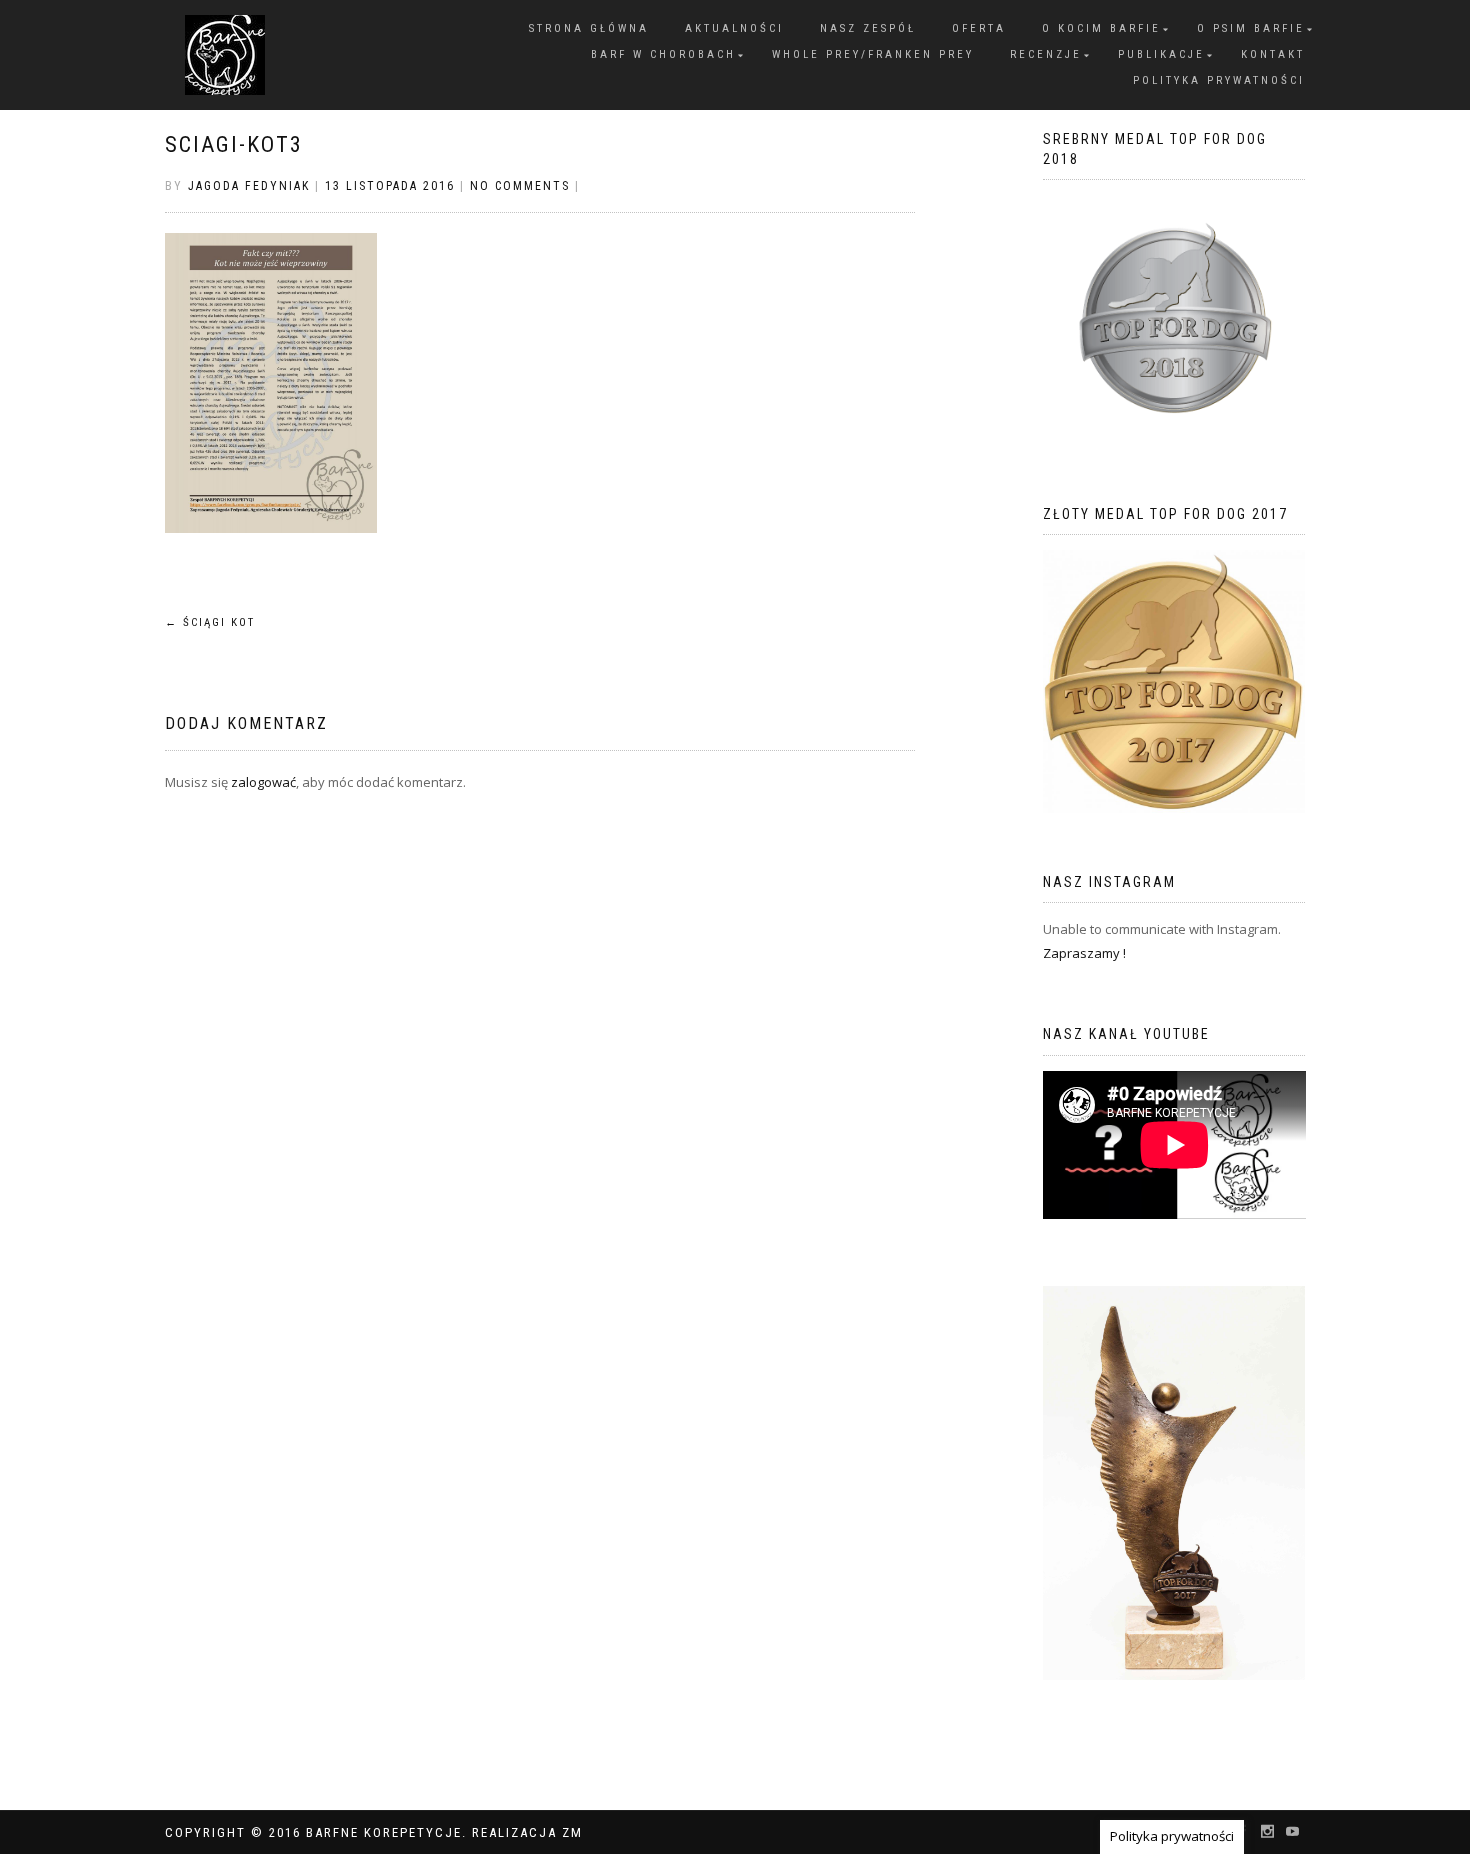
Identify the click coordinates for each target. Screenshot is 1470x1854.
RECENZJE (1046, 54)
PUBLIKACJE (1161, 54)
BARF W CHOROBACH (663, 54)
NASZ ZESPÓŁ (868, 28)
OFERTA (979, 28)
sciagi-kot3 (234, 144)
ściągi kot (210, 622)
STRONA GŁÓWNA (589, 28)
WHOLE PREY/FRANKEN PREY (873, 54)
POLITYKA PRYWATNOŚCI (1219, 80)
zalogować (263, 782)
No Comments (520, 186)
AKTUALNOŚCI (734, 28)
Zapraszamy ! (1084, 953)
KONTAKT (1273, 54)
